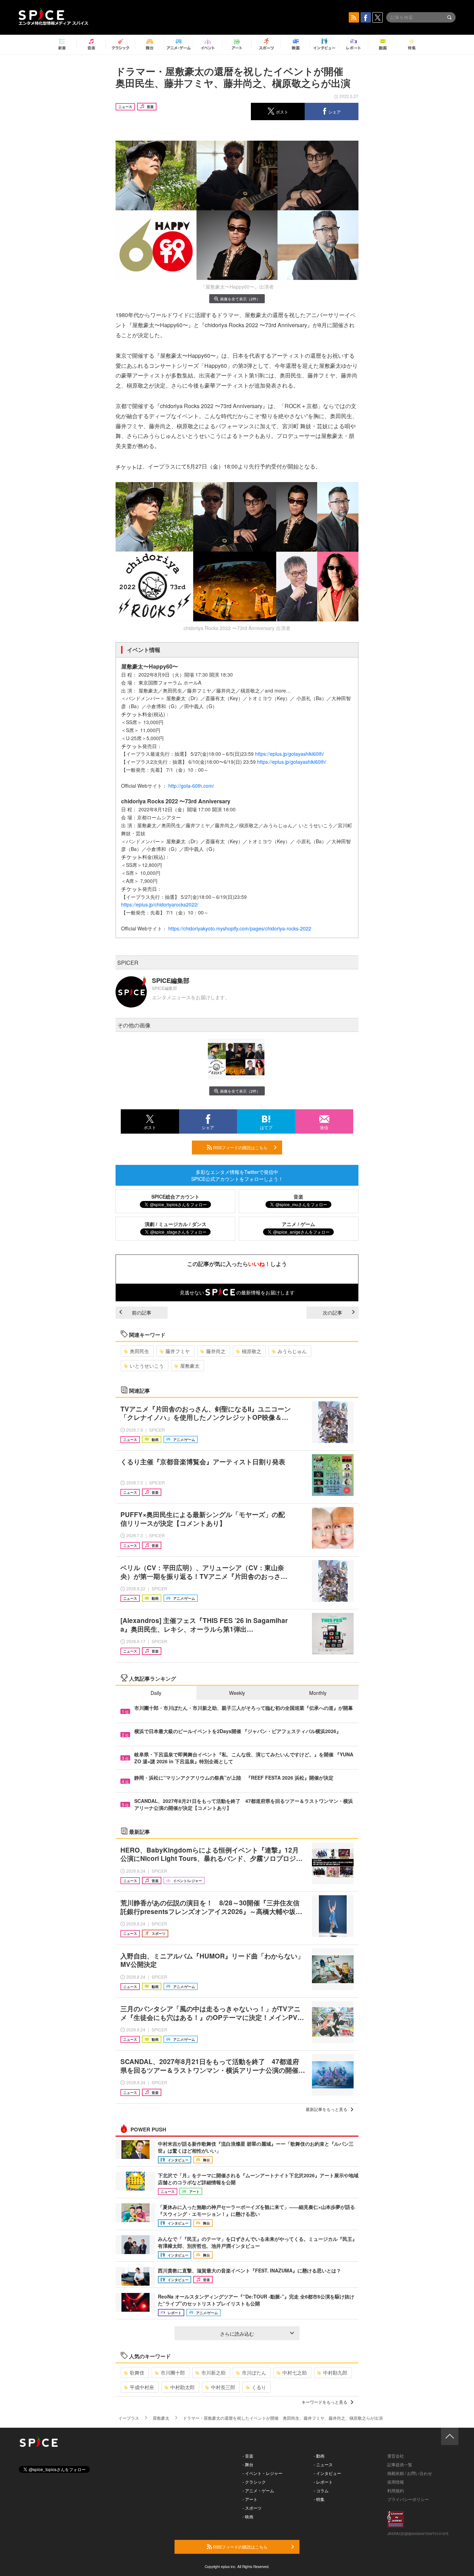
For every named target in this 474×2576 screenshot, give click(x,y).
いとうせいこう (147, 1366)
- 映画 (248, 2516)
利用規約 (396, 2490)
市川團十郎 (173, 2372)
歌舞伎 (137, 2372)
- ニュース (323, 2464)
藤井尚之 (216, 1351)
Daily (156, 1693)
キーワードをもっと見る (324, 2402)
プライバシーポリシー (408, 2499)
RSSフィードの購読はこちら (240, 1147)
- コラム (321, 2490)
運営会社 (396, 2456)
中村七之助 (295, 2372)
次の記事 (332, 1312)
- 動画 (319, 2456)
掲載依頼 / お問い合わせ (410, 2473)
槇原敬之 (252, 1351)
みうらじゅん (292, 1351)
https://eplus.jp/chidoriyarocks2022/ (160, 904)
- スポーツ (252, 2508)
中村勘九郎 (335, 2372)
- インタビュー (327, 2473)
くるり (259, 2387)
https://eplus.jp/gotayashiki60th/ (290, 754)
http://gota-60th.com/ (191, 786)
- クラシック (254, 2482)
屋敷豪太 (190, 1366)
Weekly (237, 1693)
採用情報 (396, 2482)
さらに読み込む (237, 2334)
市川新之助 (213, 2372)
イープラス (129, 2418)
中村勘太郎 (183, 2387)
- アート (250, 2499)
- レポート (323, 2482)
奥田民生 (139, 1351)
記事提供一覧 (400, 2464)
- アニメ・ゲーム (258, 2490)
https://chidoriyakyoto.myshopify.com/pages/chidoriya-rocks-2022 (240, 928)
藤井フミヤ (178, 1351)
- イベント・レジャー (263, 2473)
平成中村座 (142, 2387)
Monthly (318, 1693)
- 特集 (319, 2499)
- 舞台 (248, 2464)
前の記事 (142, 1312)
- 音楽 (248, 2456)
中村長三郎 (223, 2387)
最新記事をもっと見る (327, 2109)
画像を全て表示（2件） (240, 299)
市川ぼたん (254, 2372)
